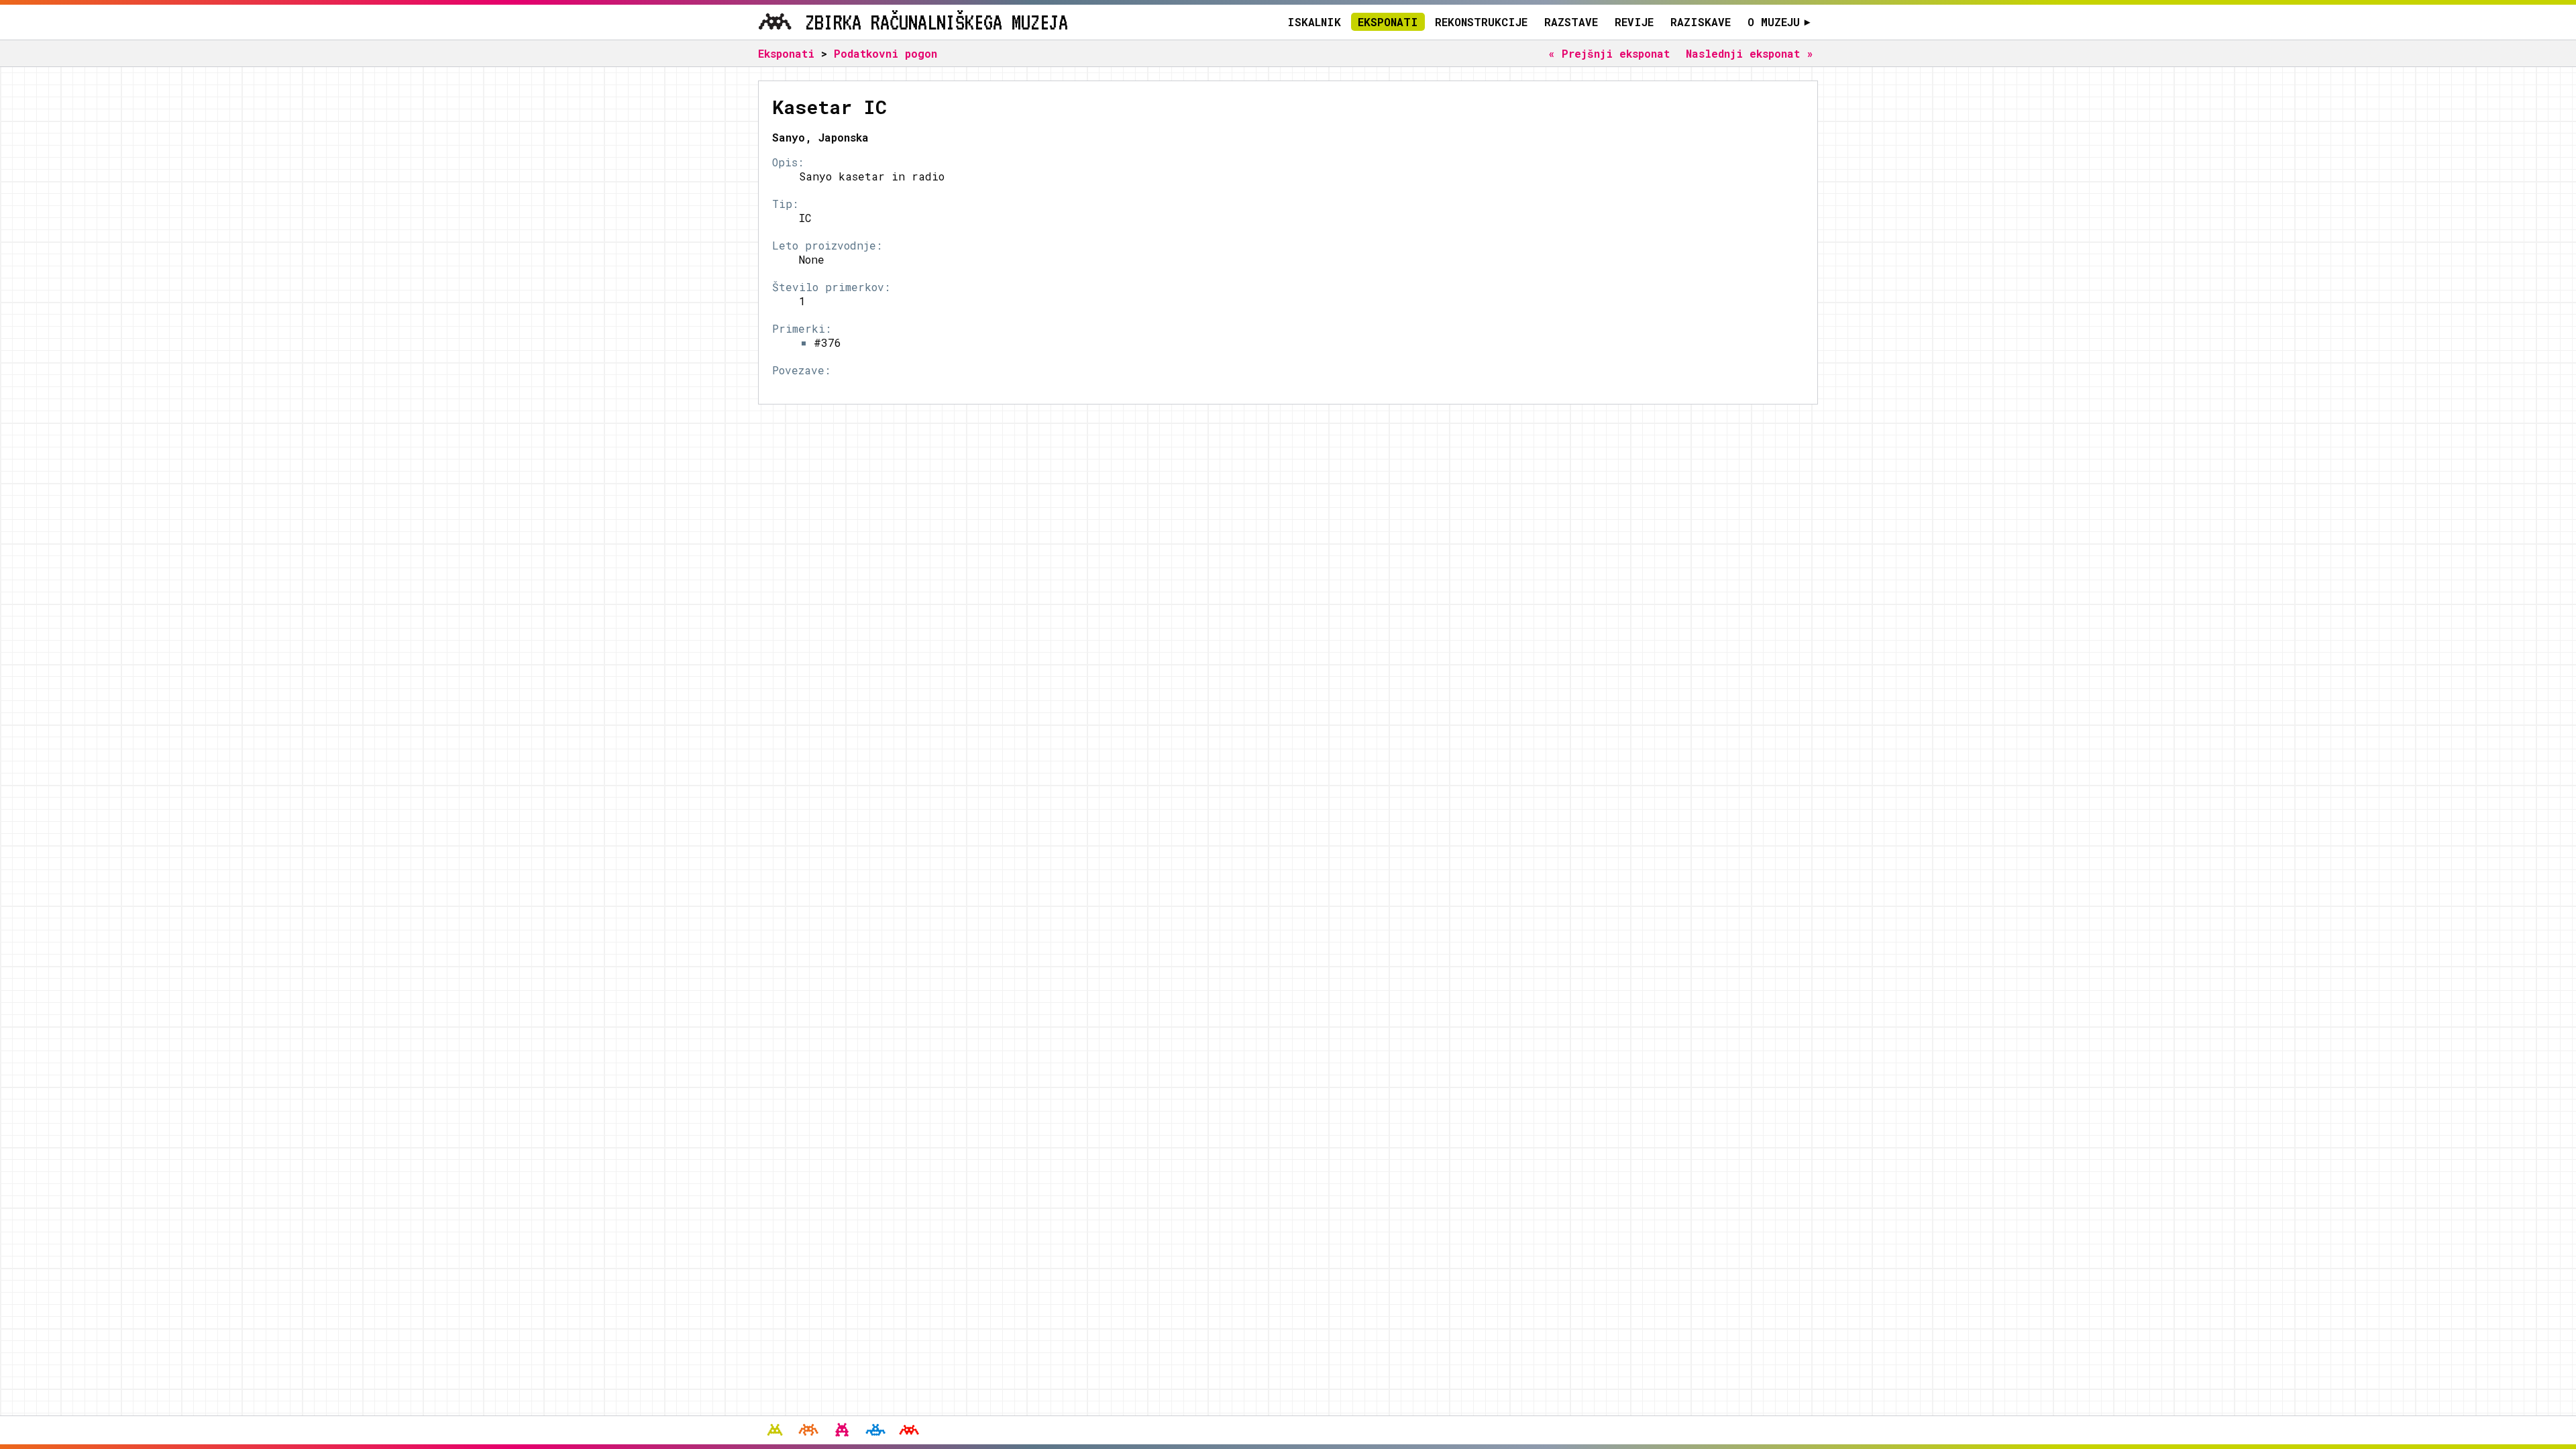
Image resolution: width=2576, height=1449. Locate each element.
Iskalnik (1314, 22)
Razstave (1571, 22)
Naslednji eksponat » (1750, 53)
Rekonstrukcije (1481, 22)
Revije (1634, 22)
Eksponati (1388, 22)
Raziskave (1701, 22)
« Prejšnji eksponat (1609, 53)
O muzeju (1779, 22)
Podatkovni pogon (885, 53)
